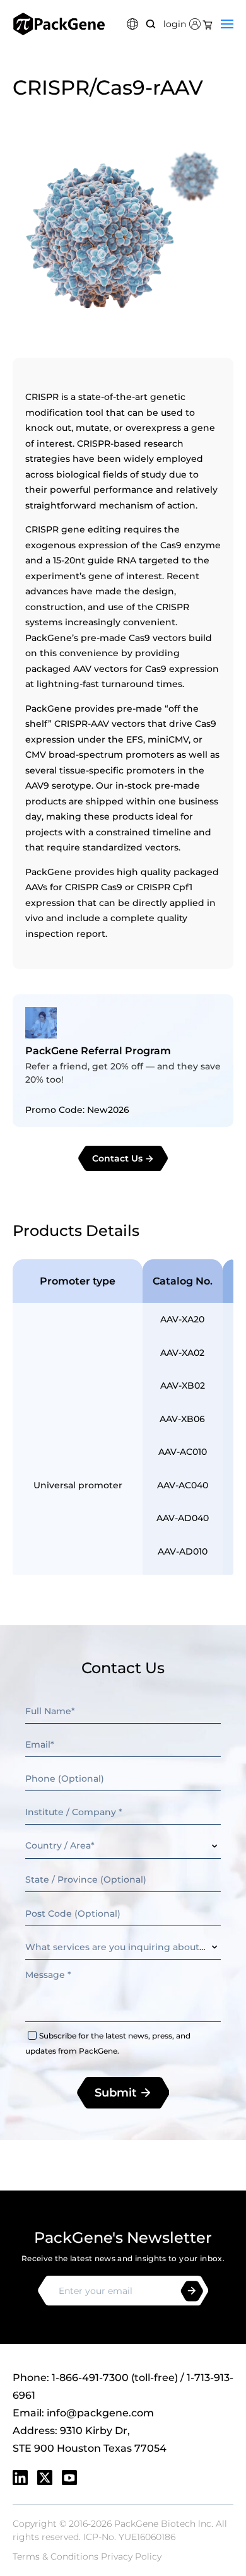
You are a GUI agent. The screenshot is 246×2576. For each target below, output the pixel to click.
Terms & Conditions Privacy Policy (87, 2556)
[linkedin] (20, 2478)
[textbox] (123, 1846)
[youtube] (69, 2478)
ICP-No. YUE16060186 (129, 2537)
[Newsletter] (192, 2291)
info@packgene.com (100, 2413)
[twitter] (45, 2478)
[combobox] (123, 1846)
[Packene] (59, 24)
